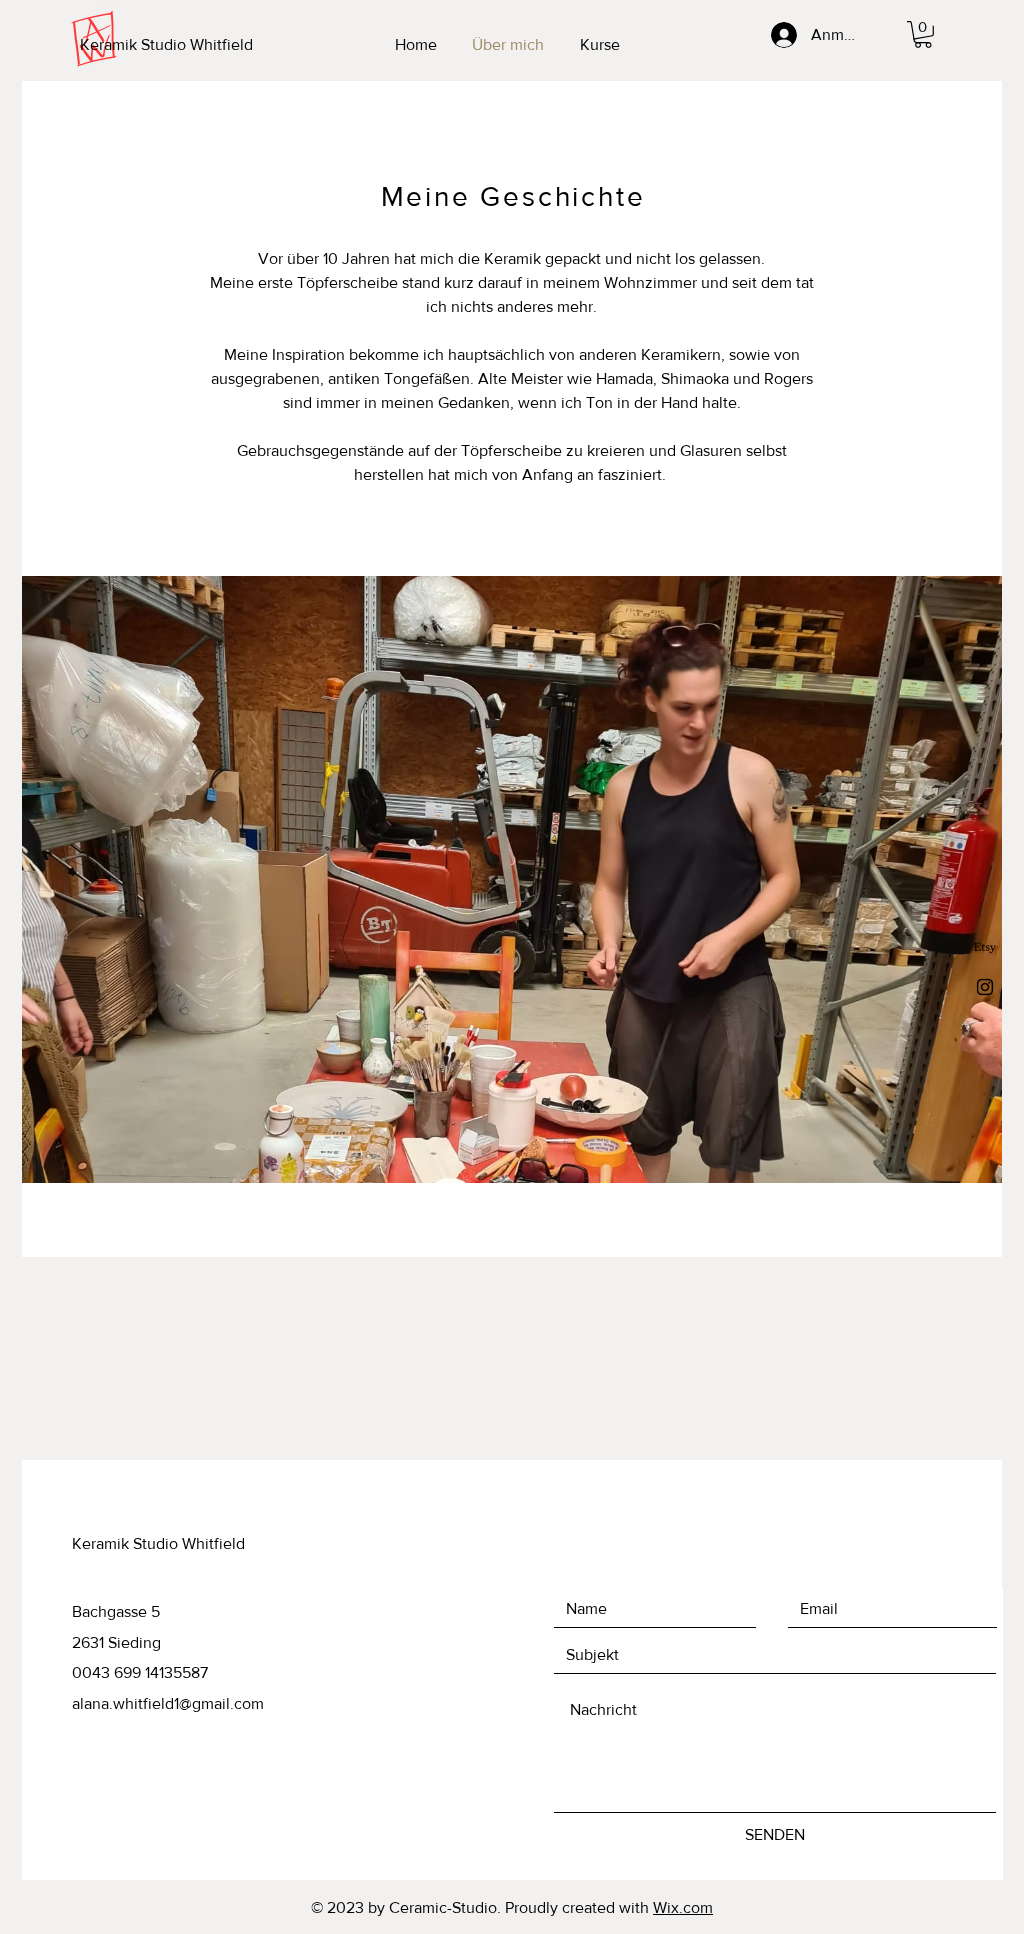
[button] (923, 34)
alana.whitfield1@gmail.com (168, 1703)
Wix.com (683, 1907)
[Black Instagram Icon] (985, 987)
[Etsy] (985, 948)
